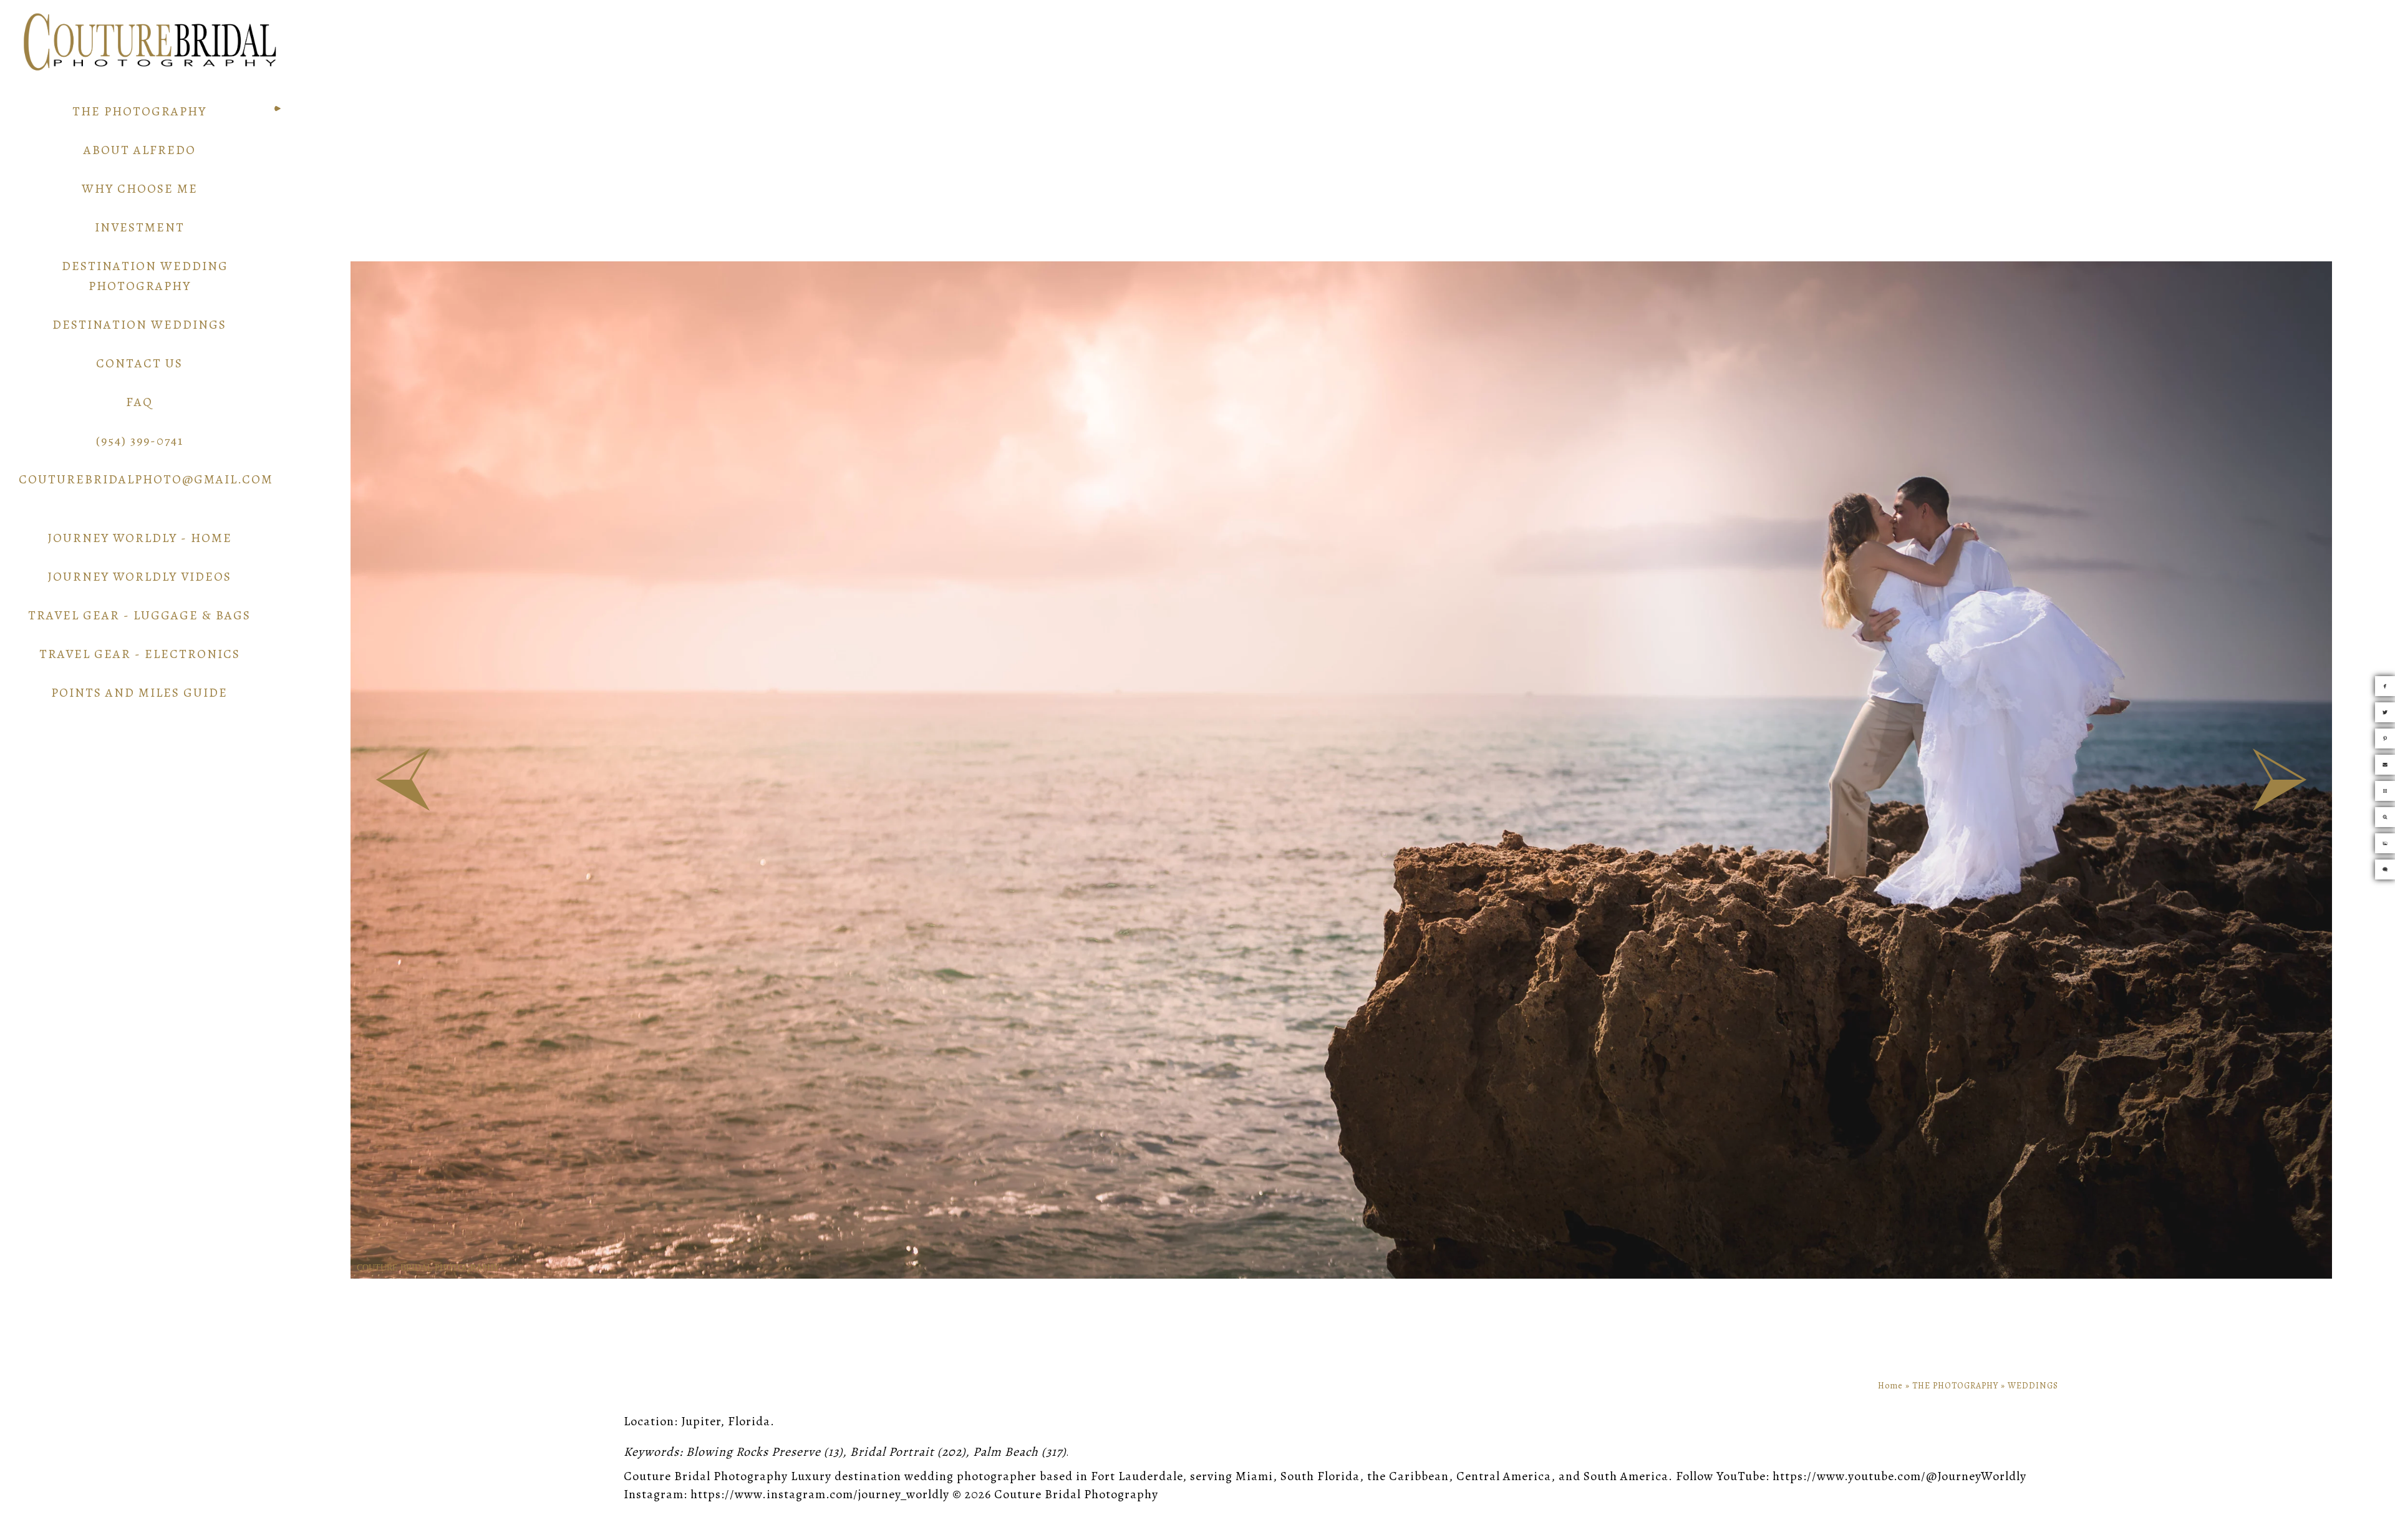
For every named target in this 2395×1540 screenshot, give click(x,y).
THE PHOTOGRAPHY (139, 111)
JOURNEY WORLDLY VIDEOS (139, 577)
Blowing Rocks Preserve (753, 1452)
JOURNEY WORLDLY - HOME (140, 538)
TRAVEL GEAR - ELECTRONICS (140, 654)
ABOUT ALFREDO (140, 150)
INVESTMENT (140, 227)
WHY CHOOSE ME (140, 189)
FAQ (139, 402)
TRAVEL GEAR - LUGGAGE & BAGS (139, 615)
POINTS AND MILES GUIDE (139, 693)
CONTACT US (139, 363)
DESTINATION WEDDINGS (139, 325)
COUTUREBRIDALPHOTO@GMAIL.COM (146, 479)
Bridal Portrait (892, 1452)
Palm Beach (1006, 1452)
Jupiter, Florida (726, 1421)
